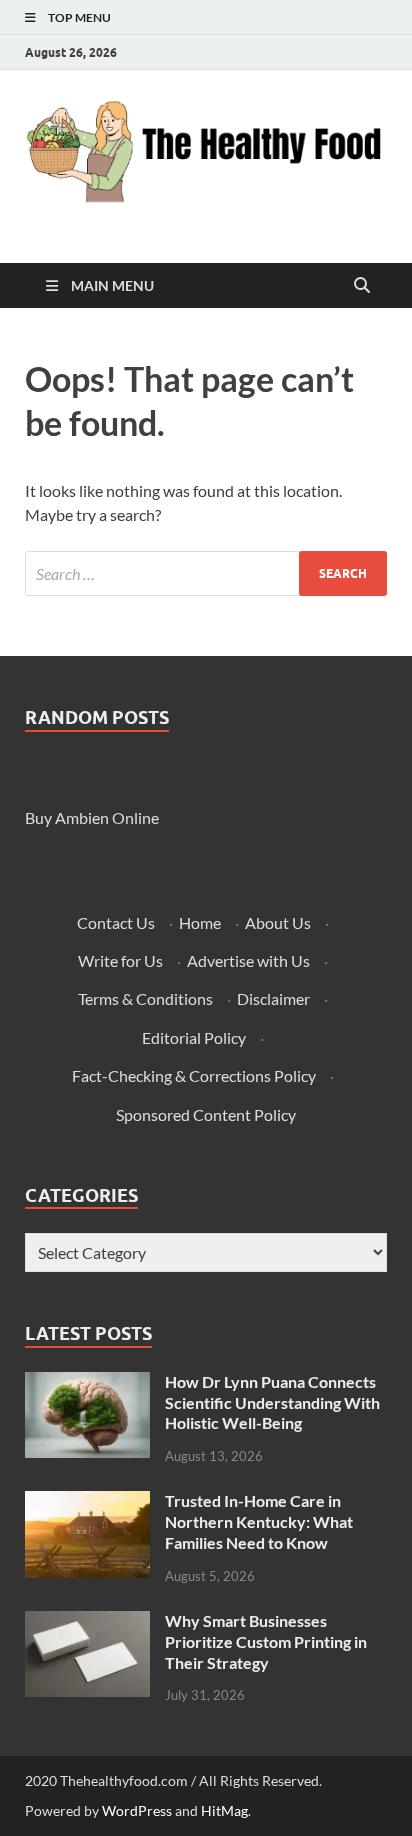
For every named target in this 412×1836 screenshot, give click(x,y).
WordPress (137, 1810)
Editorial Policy (194, 1037)
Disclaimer (273, 998)
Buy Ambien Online (92, 817)
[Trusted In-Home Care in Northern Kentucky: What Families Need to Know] (87, 1502)
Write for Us (120, 960)
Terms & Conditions (145, 998)
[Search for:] (206, 573)
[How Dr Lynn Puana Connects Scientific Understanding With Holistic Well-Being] (87, 1383)
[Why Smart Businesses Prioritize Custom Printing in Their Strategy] (87, 1622)
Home (200, 922)
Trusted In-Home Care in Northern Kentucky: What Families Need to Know (259, 1521)
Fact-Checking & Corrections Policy (194, 1075)
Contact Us (116, 922)
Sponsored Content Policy (206, 1114)
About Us (278, 922)
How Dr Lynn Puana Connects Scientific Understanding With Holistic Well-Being (272, 1402)
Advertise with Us (248, 960)
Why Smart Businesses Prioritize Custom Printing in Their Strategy (266, 1641)
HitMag (224, 1810)
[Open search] (362, 286)
